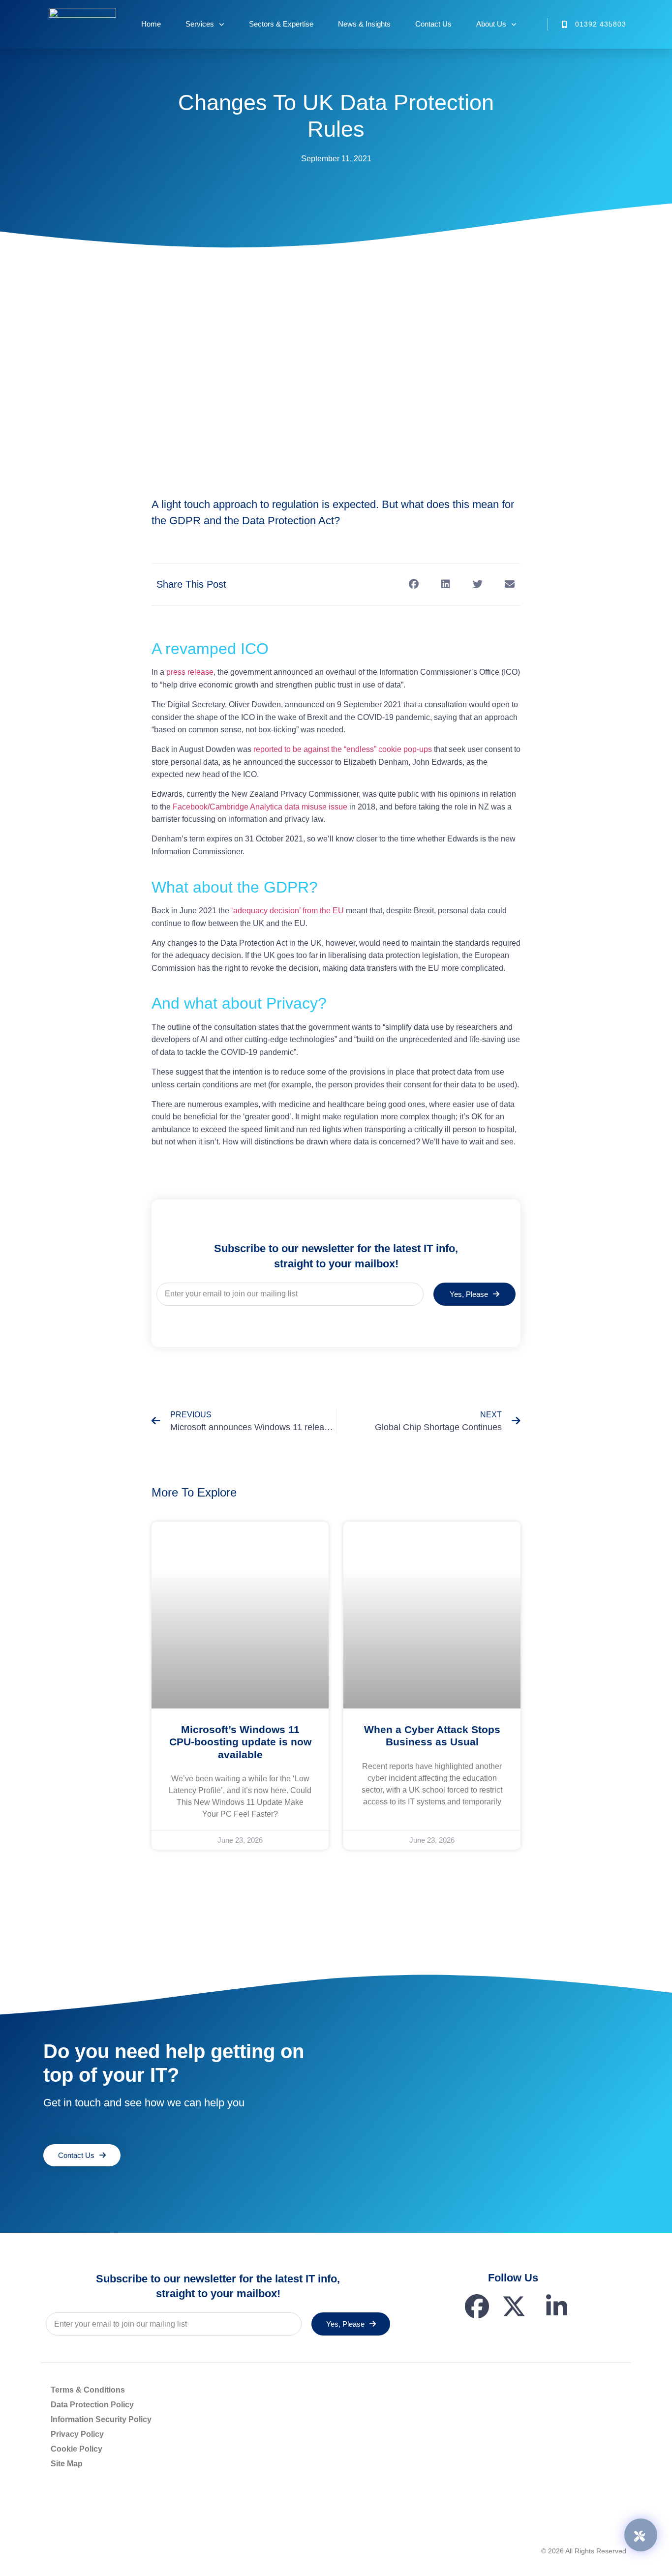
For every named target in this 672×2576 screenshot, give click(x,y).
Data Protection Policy (92, 2405)
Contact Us (433, 24)
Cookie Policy (76, 2449)
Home (151, 24)
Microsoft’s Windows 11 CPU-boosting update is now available (240, 1742)
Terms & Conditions (88, 2390)
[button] (413, 584)
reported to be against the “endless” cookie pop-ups (343, 749)
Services (200, 24)
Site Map (67, 2464)
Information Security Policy (101, 2419)
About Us (491, 24)
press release (190, 672)
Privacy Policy (77, 2434)
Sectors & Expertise (281, 24)
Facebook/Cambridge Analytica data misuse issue (260, 807)
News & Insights (364, 24)
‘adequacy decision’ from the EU (288, 911)
